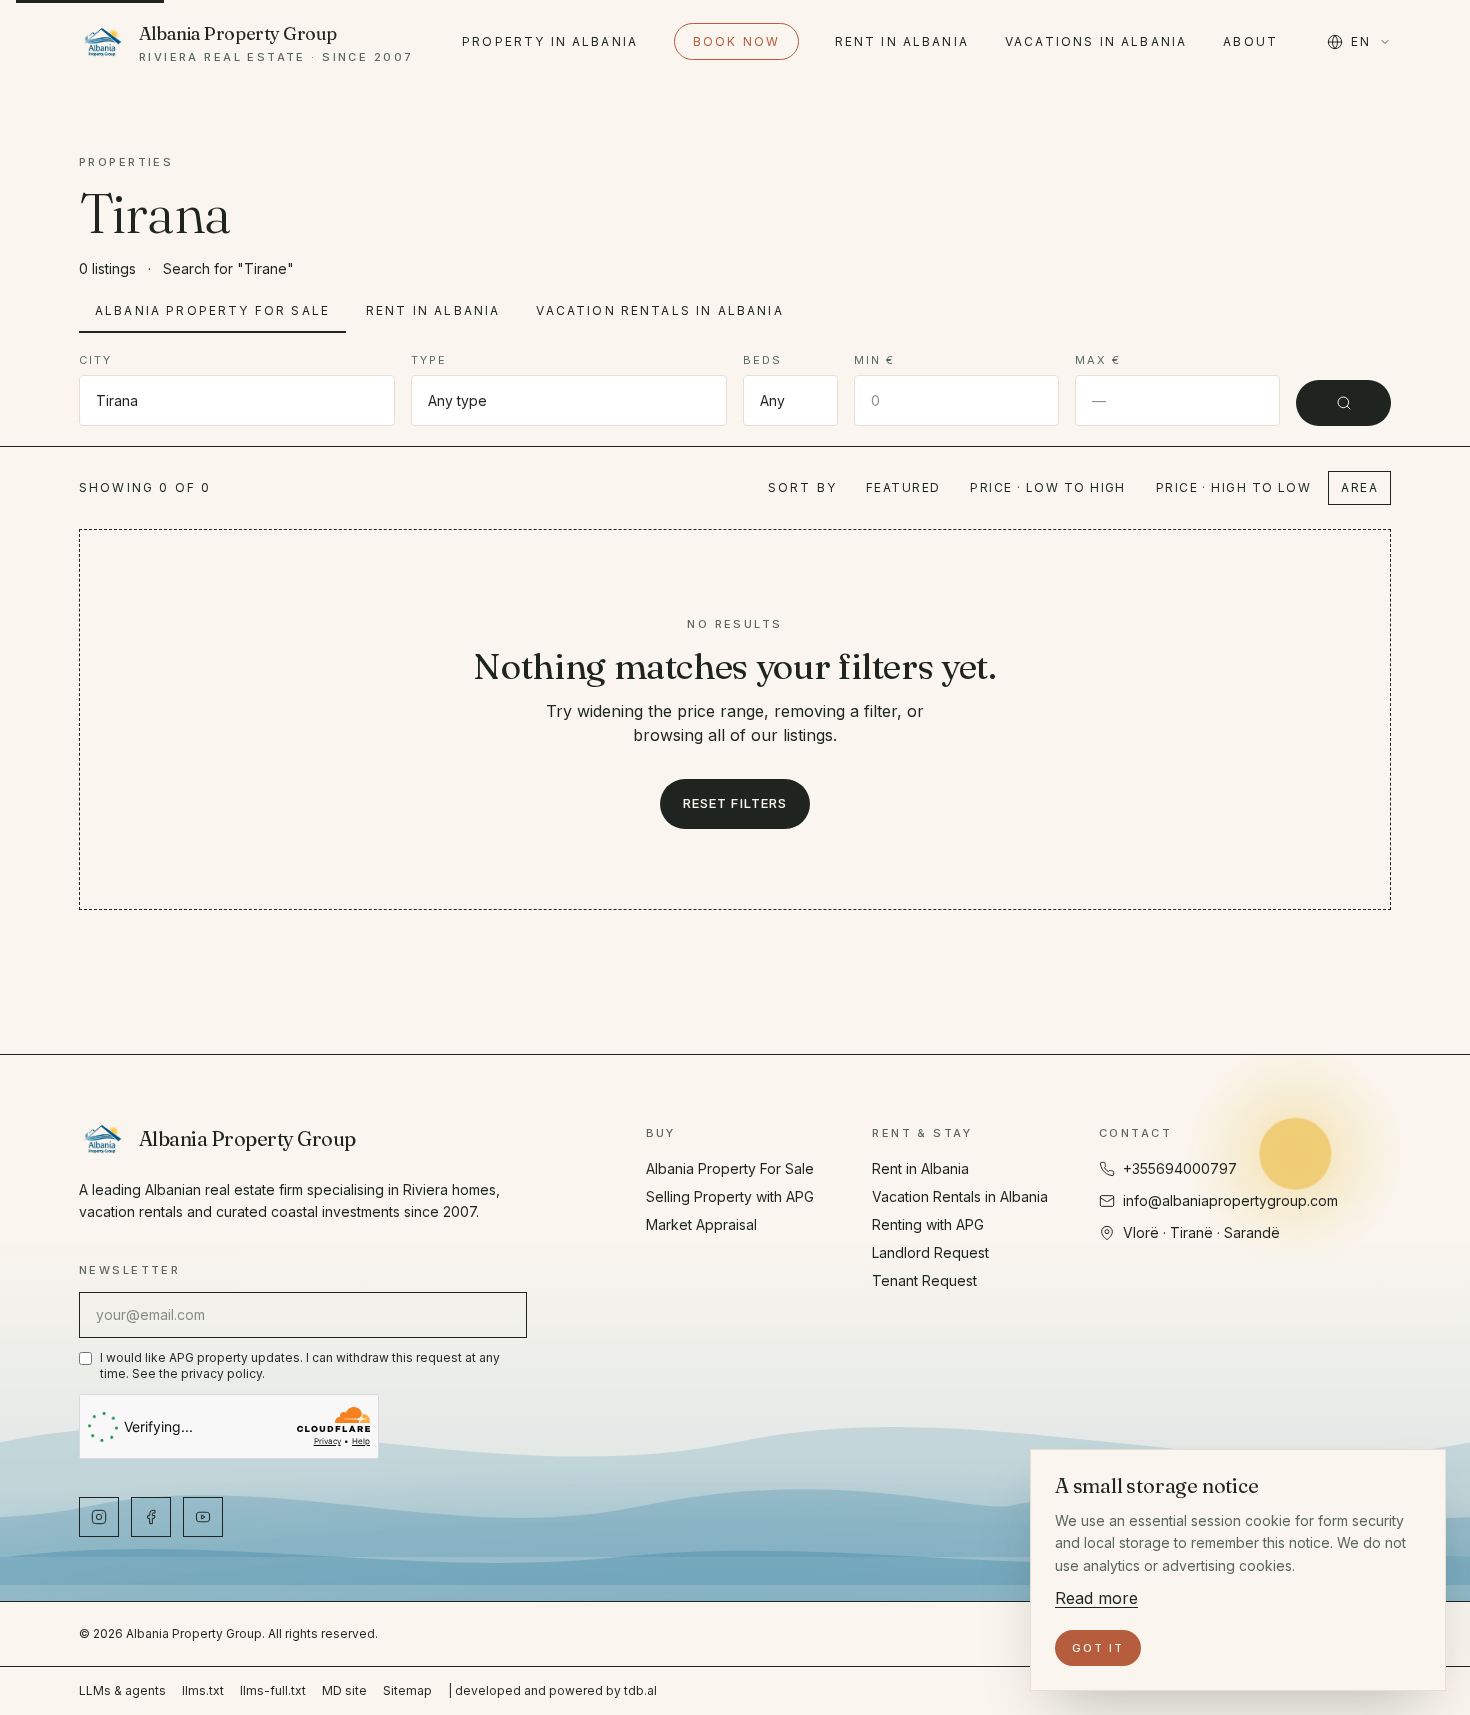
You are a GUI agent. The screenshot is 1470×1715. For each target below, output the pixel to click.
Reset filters (735, 803)
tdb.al (640, 1690)
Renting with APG (928, 1224)
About (1250, 41)
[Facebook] (151, 1517)
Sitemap (407, 1690)
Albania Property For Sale (212, 310)
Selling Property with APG (730, 1196)
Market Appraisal (701, 1224)
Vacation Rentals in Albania (659, 310)
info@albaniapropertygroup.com (1230, 1200)
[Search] (1343, 403)
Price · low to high (1047, 487)
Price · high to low (1233, 487)
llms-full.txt (273, 1690)
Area (1359, 487)
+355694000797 (1180, 1168)
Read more (1096, 1598)
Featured (903, 487)
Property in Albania (550, 41)
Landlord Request (930, 1252)
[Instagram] (99, 1517)
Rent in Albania (902, 41)
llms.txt (203, 1690)
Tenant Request (924, 1280)
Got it (1098, 1648)
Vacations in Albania (1096, 41)
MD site (344, 1690)
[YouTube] (203, 1517)
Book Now (736, 41)
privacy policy (221, 1373)
